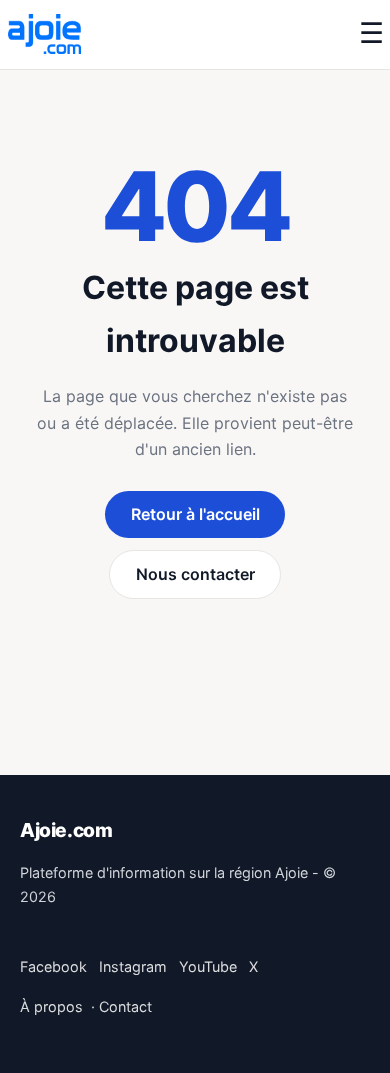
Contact (125, 1006)
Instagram (133, 966)
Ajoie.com (66, 830)
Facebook (53, 966)
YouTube (208, 966)
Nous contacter (195, 574)
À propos (51, 1006)
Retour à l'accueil (195, 514)
